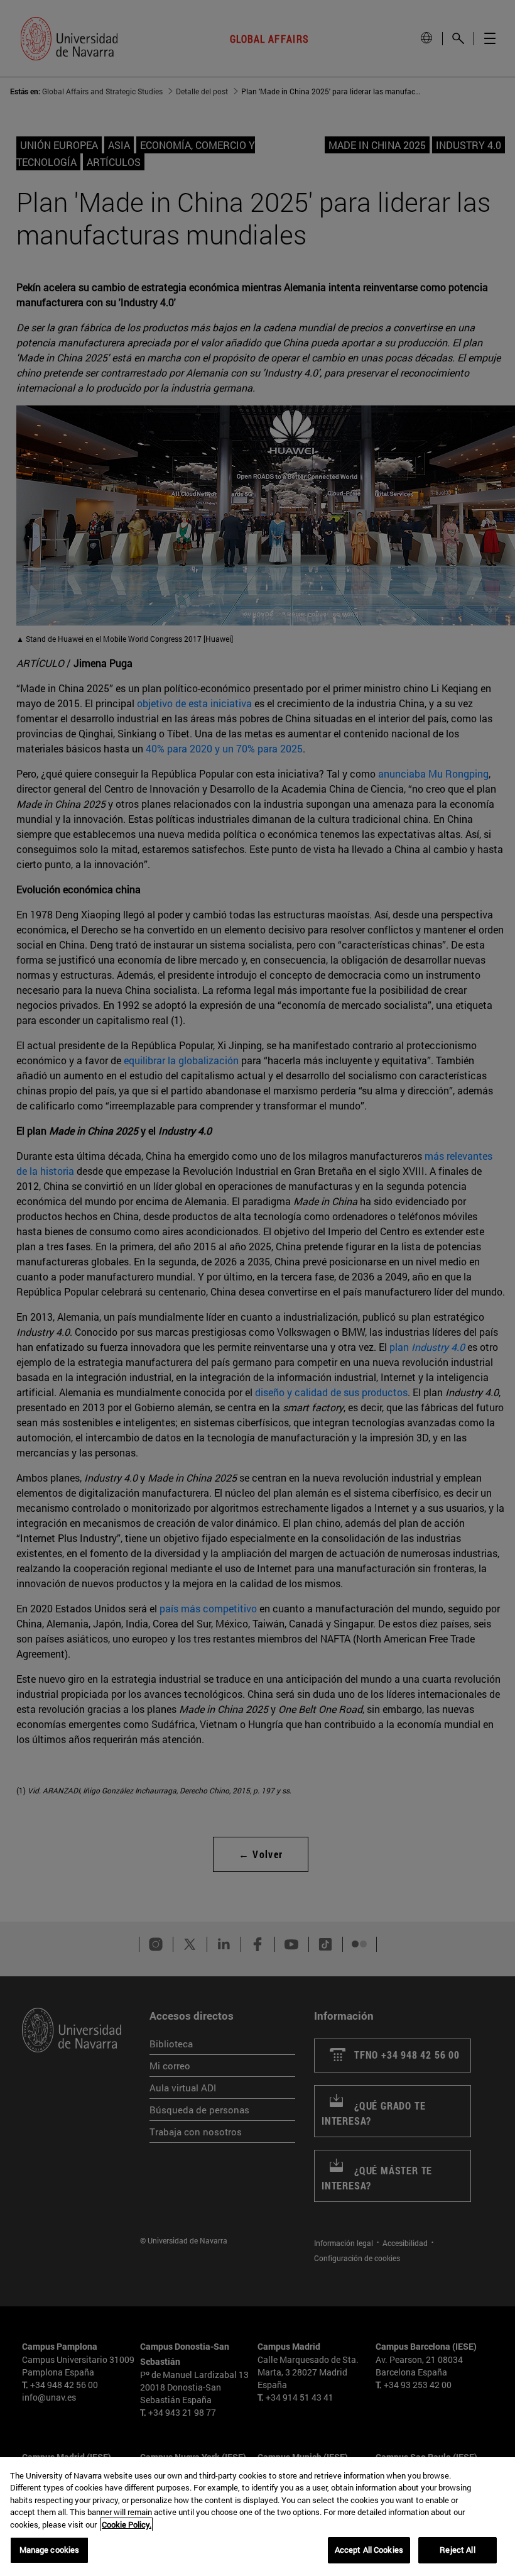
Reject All (457, 2550)
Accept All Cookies (369, 2550)
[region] (257, 2517)
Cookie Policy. (127, 2524)
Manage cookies (50, 2550)
